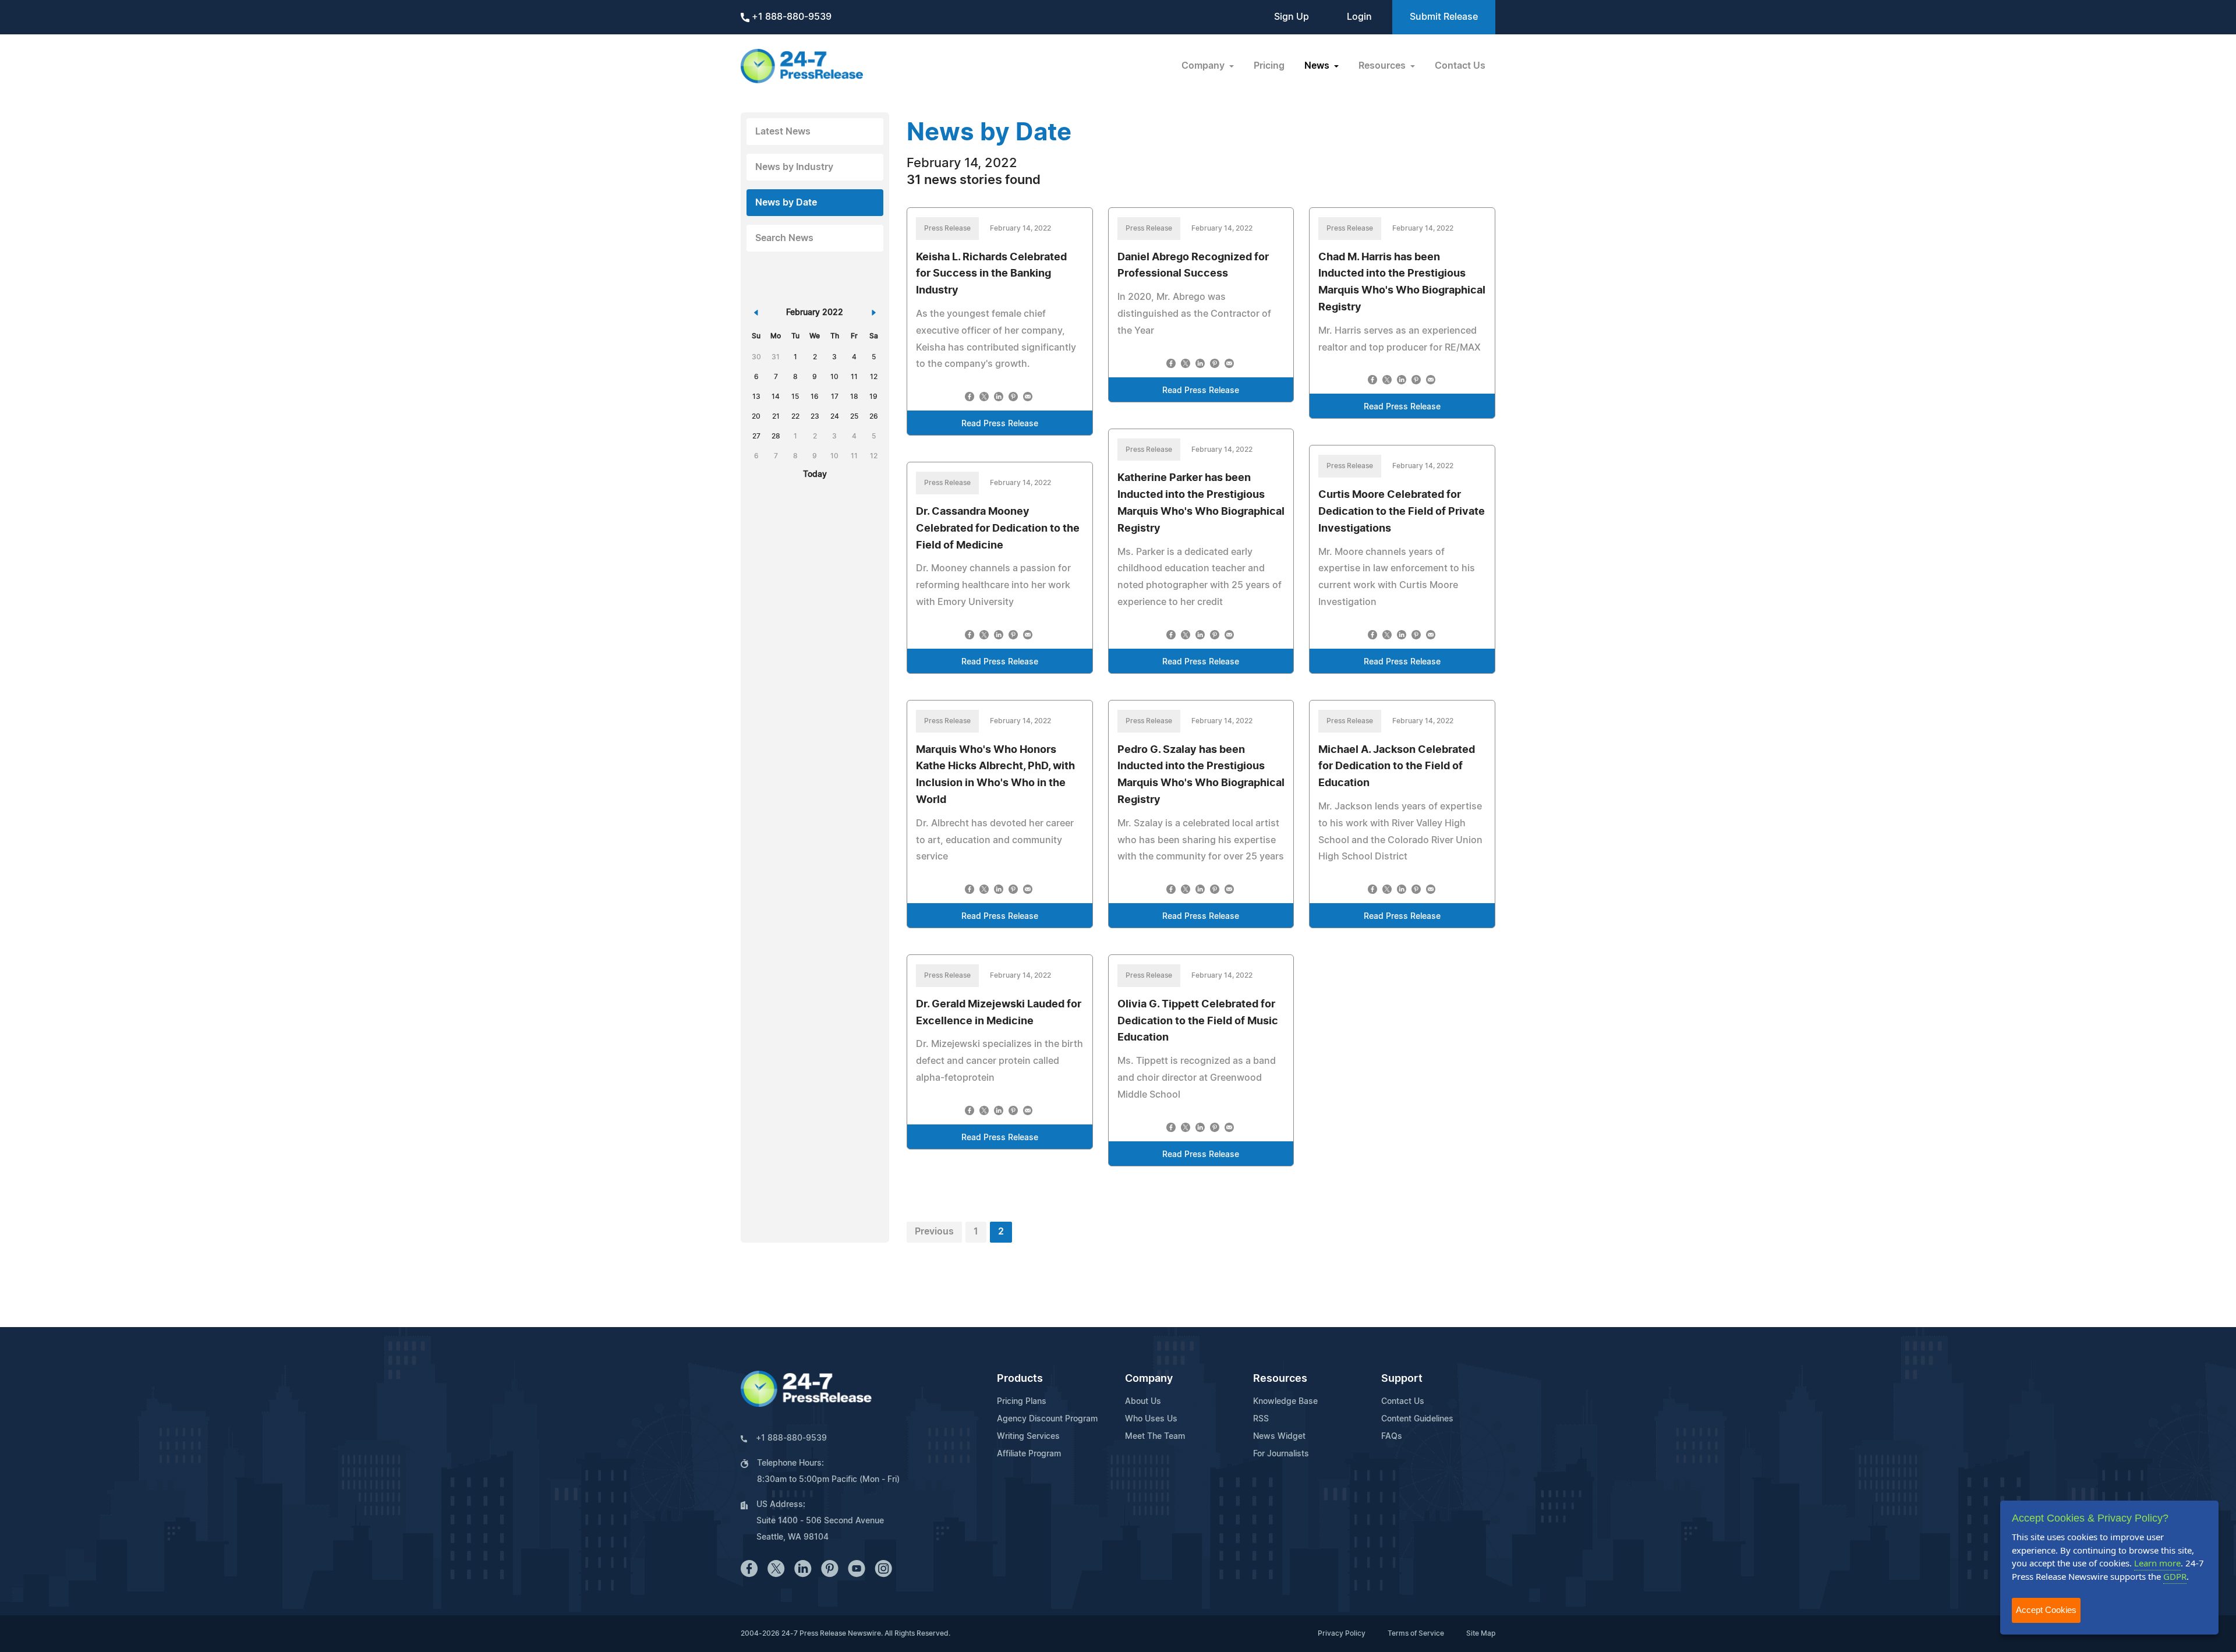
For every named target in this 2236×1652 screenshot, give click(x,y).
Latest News (783, 132)
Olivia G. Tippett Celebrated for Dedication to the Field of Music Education (1198, 1021)
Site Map (1481, 1633)
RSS (1261, 1419)
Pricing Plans (1022, 1402)
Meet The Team (1155, 1437)
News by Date (786, 203)
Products (1020, 1379)
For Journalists (1281, 1454)
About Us (1143, 1402)
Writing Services (1028, 1437)
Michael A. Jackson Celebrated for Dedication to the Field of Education (1397, 767)
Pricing (1269, 66)
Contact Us (1460, 66)
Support (1402, 1379)
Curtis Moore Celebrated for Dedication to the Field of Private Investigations (1402, 512)
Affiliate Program (1029, 1454)
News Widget (1279, 1437)
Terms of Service (1416, 1633)
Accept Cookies (2046, 1610)
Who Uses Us (1151, 1419)
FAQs (1392, 1437)
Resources (1280, 1379)
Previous (934, 1232)
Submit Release (1444, 17)
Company (1149, 1379)
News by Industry (794, 167)
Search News (784, 238)
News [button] (1318, 66)
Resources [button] (1383, 66)
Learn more (2157, 1563)
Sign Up (1292, 17)
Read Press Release (1000, 424)
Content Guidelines (1417, 1419)
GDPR (2175, 1576)
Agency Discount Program (1047, 1419)
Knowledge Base (1285, 1402)
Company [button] (1204, 66)
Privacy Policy (1342, 1633)
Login (1359, 17)
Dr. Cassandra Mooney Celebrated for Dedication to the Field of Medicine (998, 529)
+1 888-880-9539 (790, 17)
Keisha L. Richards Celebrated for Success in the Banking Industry (991, 274)
